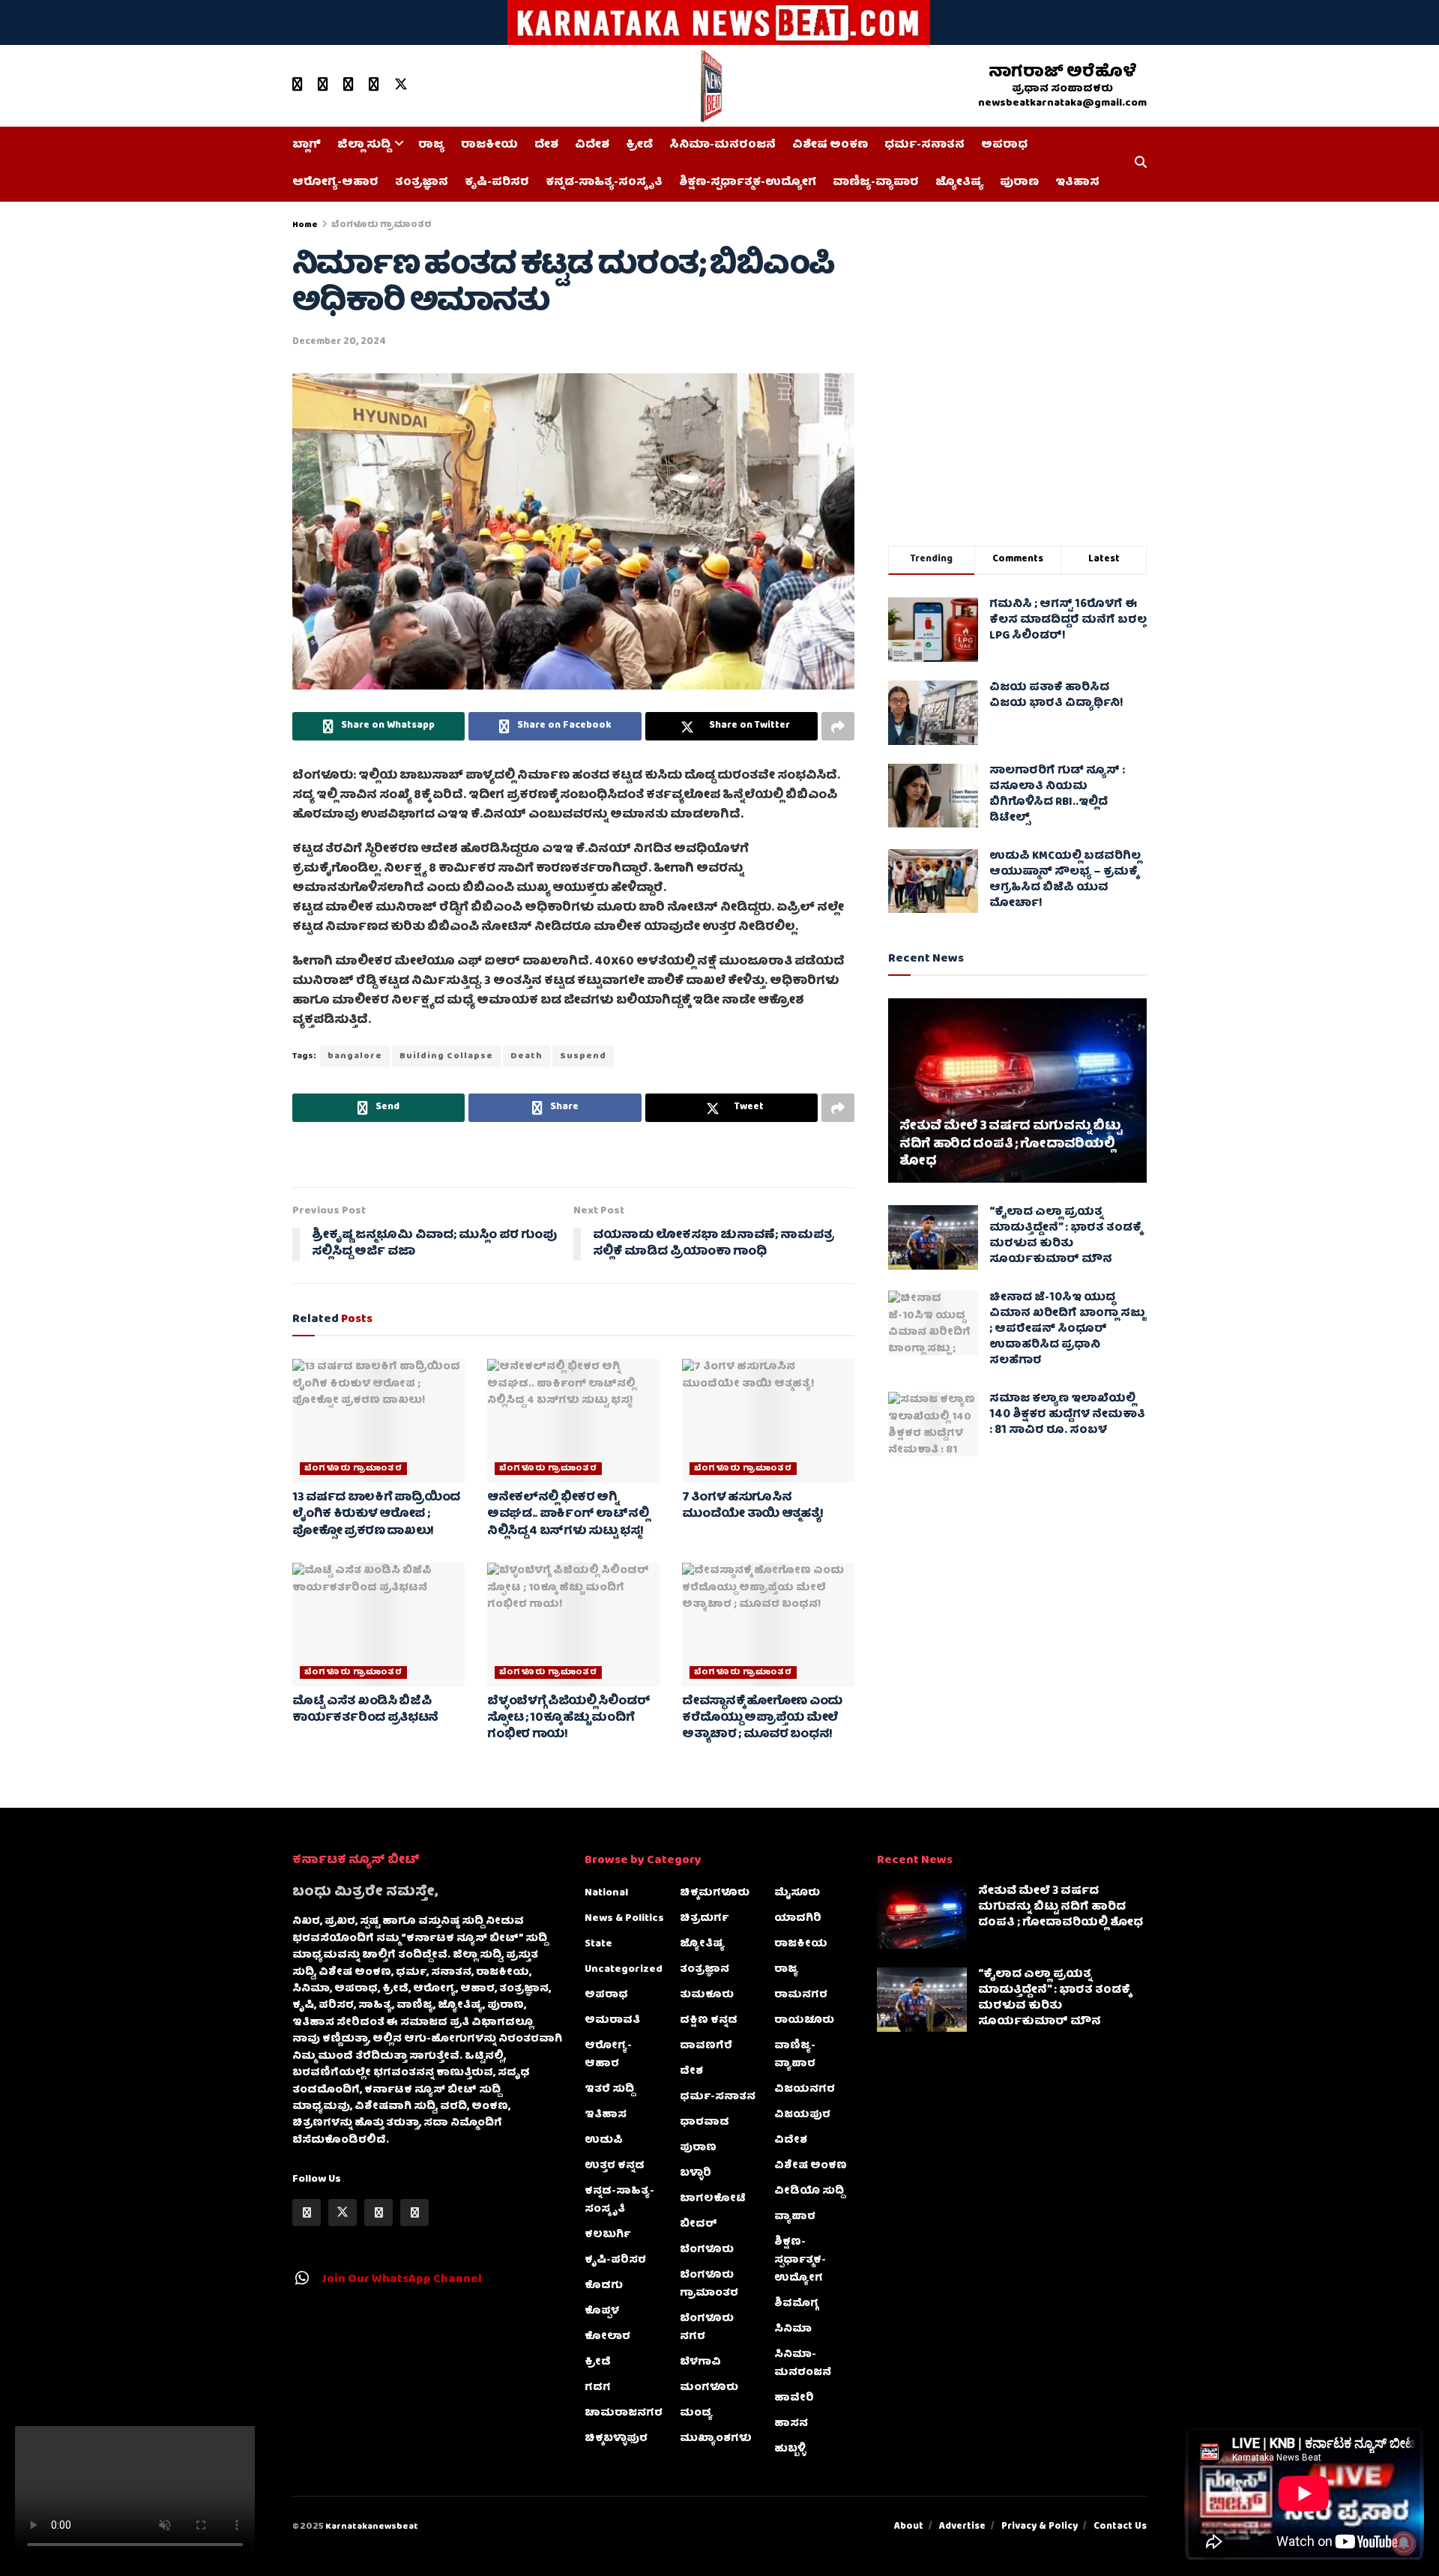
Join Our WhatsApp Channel (402, 2280)
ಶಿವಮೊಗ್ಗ (796, 2304)
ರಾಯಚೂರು (804, 2021)
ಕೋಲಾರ (607, 2337)
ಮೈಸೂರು (797, 1893)
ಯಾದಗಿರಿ (798, 1919)
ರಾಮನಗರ (801, 1995)
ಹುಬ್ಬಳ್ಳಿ (790, 2449)
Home (305, 225)
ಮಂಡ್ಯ (696, 2413)
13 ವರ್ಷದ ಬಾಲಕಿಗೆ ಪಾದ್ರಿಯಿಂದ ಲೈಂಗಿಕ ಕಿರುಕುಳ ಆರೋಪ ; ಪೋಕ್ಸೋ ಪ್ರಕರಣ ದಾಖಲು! (376, 1515)
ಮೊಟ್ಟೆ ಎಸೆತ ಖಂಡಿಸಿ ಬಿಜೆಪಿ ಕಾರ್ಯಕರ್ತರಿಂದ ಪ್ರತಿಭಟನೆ (365, 1710)
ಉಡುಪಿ (604, 2141)
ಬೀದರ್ (699, 2224)
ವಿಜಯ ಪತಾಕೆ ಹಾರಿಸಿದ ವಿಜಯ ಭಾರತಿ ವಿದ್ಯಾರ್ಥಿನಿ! (1056, 696)
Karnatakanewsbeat (372, 2527)
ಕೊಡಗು (604, 2286)
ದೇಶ (546, 145)
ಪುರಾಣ (1019, 183)
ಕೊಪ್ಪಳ (602, 2311)
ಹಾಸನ (791, 2424)
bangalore (355, 1056)
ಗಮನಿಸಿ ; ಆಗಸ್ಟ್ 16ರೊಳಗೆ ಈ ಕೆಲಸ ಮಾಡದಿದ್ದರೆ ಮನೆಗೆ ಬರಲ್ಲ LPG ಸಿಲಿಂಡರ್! (1068, 621)
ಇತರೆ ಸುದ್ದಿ (609, 2090)
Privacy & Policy (1040, 2527)
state (598, 1944)
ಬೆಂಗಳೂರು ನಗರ (707, 2328)
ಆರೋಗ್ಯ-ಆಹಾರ (335, 183)
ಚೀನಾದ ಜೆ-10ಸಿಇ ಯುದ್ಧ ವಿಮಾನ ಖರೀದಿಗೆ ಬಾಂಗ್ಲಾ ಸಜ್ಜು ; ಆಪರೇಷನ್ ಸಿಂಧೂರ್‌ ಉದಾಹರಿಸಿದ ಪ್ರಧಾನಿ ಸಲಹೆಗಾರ (1067, 1330)
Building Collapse (446, 1056)
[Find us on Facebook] (323, 85)
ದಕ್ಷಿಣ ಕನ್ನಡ (709, 2021)
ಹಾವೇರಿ (794, 2398)
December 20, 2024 (339, 342)
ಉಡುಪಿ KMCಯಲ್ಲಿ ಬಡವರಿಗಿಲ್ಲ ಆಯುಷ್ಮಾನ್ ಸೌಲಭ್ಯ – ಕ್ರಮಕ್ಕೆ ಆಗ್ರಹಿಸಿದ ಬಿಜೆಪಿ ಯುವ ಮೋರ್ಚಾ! (1065, 880)
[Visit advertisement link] (719, 22)
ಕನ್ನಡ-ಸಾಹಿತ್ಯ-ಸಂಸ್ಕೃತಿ (604, 183)
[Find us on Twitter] (401, 85)
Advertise (962, 2527)
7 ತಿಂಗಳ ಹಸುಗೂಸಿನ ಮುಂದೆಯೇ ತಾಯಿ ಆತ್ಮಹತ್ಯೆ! (753, 1506)
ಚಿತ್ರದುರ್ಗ (704, 1919)
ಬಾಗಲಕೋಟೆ (713, 2199)
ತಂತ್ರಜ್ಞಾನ (422, 183)
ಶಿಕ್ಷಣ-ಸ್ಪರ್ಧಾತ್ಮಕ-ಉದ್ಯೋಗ (748, 183)
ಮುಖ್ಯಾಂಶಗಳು (716, 2439)
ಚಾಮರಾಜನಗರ (624, 2413)
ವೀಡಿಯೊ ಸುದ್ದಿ (809, 2192)
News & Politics (624, 1919)
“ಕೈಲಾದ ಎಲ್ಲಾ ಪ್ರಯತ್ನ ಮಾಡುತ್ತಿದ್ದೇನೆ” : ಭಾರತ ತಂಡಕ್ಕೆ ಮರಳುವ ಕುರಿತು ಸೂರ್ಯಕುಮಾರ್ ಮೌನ (1066, 1236)
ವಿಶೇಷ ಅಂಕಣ (830, 145)
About (909, 2527)
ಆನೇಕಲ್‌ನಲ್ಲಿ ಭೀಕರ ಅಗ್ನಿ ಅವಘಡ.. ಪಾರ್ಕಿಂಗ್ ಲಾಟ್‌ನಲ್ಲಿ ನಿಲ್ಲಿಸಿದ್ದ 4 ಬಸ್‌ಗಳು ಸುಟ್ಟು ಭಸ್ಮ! (568, 1515)
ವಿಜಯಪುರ (802, 2115)
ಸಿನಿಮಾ (793, 2329)
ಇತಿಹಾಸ (1077, 183)
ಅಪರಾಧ (1004, 145)
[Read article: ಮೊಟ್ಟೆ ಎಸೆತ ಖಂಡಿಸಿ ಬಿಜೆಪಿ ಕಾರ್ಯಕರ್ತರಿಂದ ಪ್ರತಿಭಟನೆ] (378, 1624)
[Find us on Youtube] (298, 85)
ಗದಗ (598, 2388)
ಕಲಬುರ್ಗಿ (607, 2235)
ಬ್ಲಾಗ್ (307, 145)
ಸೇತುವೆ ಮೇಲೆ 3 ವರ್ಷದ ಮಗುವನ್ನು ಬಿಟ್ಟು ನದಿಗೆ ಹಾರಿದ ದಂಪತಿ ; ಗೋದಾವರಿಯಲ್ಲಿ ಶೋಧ (1010, 1145)
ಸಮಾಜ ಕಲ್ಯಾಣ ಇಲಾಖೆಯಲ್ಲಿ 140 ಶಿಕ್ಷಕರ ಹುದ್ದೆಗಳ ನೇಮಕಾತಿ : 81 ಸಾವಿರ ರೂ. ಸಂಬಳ (1067, 1415)
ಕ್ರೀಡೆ (639, 145)
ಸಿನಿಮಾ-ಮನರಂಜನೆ (722, 145)
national (606, 1893)
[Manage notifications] (1404, 2543)
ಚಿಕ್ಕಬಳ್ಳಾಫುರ (616, 2439)
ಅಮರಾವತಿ (612, 2021)
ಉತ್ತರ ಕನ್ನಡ (615, 2166)
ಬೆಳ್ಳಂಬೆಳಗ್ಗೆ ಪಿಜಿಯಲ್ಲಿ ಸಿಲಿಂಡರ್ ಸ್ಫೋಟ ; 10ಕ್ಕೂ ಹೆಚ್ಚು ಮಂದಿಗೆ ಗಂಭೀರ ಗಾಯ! (568, 1719)
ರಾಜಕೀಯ (489, 145)
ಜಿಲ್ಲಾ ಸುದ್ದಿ (364, 145)
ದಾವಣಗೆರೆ (706, 2046)
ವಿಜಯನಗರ (805, 2090)
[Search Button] (1141, 164)
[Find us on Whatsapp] (349, 85)
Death (527, 1056)
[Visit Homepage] (714, 86)
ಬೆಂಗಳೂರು (707, 2250)
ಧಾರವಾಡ (705, 2123)
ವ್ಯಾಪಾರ (795, 2217)
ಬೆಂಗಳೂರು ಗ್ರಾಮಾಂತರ (381, 225)
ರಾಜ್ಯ (431, 145)
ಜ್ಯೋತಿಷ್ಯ (959, 183)
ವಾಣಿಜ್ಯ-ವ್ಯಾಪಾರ (876, 183)
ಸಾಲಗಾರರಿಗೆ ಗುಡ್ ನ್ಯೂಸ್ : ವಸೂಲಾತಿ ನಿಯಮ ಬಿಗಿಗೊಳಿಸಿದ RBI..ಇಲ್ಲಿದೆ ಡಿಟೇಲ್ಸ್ (1057, 795)
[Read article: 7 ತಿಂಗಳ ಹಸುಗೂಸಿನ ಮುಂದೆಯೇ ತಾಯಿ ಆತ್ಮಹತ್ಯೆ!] (768, 1420)
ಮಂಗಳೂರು (709, 2388)
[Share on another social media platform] (838, 726)
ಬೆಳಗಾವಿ (700, 2362)
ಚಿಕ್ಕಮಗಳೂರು (715, 1893)
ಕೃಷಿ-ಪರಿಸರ (497, 183)
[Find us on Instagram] (374, 85)
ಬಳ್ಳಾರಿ (696, 2174)
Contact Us (1120, 2527)
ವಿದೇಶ (592, 145)
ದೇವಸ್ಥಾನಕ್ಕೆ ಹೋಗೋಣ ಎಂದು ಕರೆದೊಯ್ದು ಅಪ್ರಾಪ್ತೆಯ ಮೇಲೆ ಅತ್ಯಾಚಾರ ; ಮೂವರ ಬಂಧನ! (762, 1719)
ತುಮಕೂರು (707, 1995)
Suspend (583, 1056)
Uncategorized (624, 1970)
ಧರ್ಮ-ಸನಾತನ (924, 145)
